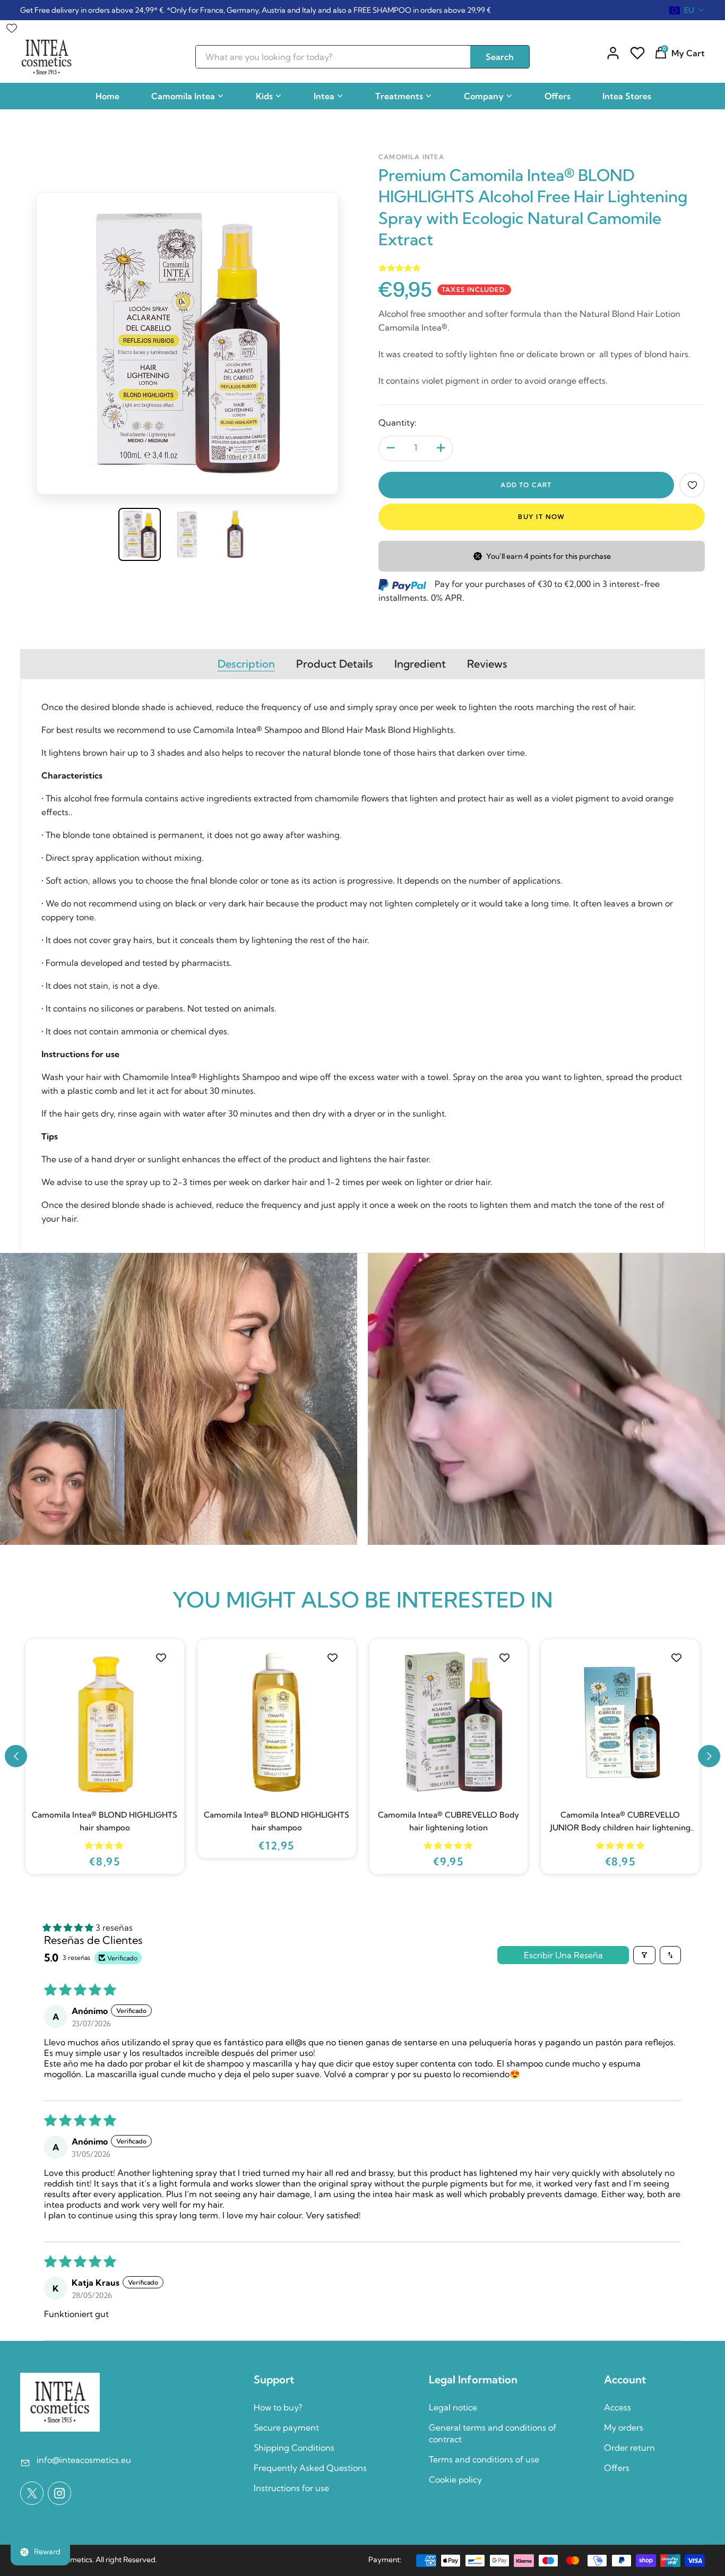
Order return (629, 2448)
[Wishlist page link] (12, 25)
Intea (324, 96)
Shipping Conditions (294, 2448)
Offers (558, 96)
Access (618, 2407)
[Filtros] (644, 1955)
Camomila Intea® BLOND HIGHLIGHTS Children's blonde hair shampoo (448, 1821)
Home (107, 96)
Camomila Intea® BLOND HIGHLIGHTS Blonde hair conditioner (277, 1821)
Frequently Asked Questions (310, 2468)
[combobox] (687, 10)
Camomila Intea (183, 96)
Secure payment (286, 2427)
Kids (264, 96)
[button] (16, 1756)
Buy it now (542, 517)
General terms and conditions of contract (493, 2433)
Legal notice (453, 2407)
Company (484, 96)
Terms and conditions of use (484, 2459)
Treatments (399, 96)
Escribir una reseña (563, 1955)
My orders (624, 2427)
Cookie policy (455, 2479)
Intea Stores (627, 96)
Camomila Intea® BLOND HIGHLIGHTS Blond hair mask (105, 1821)
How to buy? (278, 2407)
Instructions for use (291, 2488)
